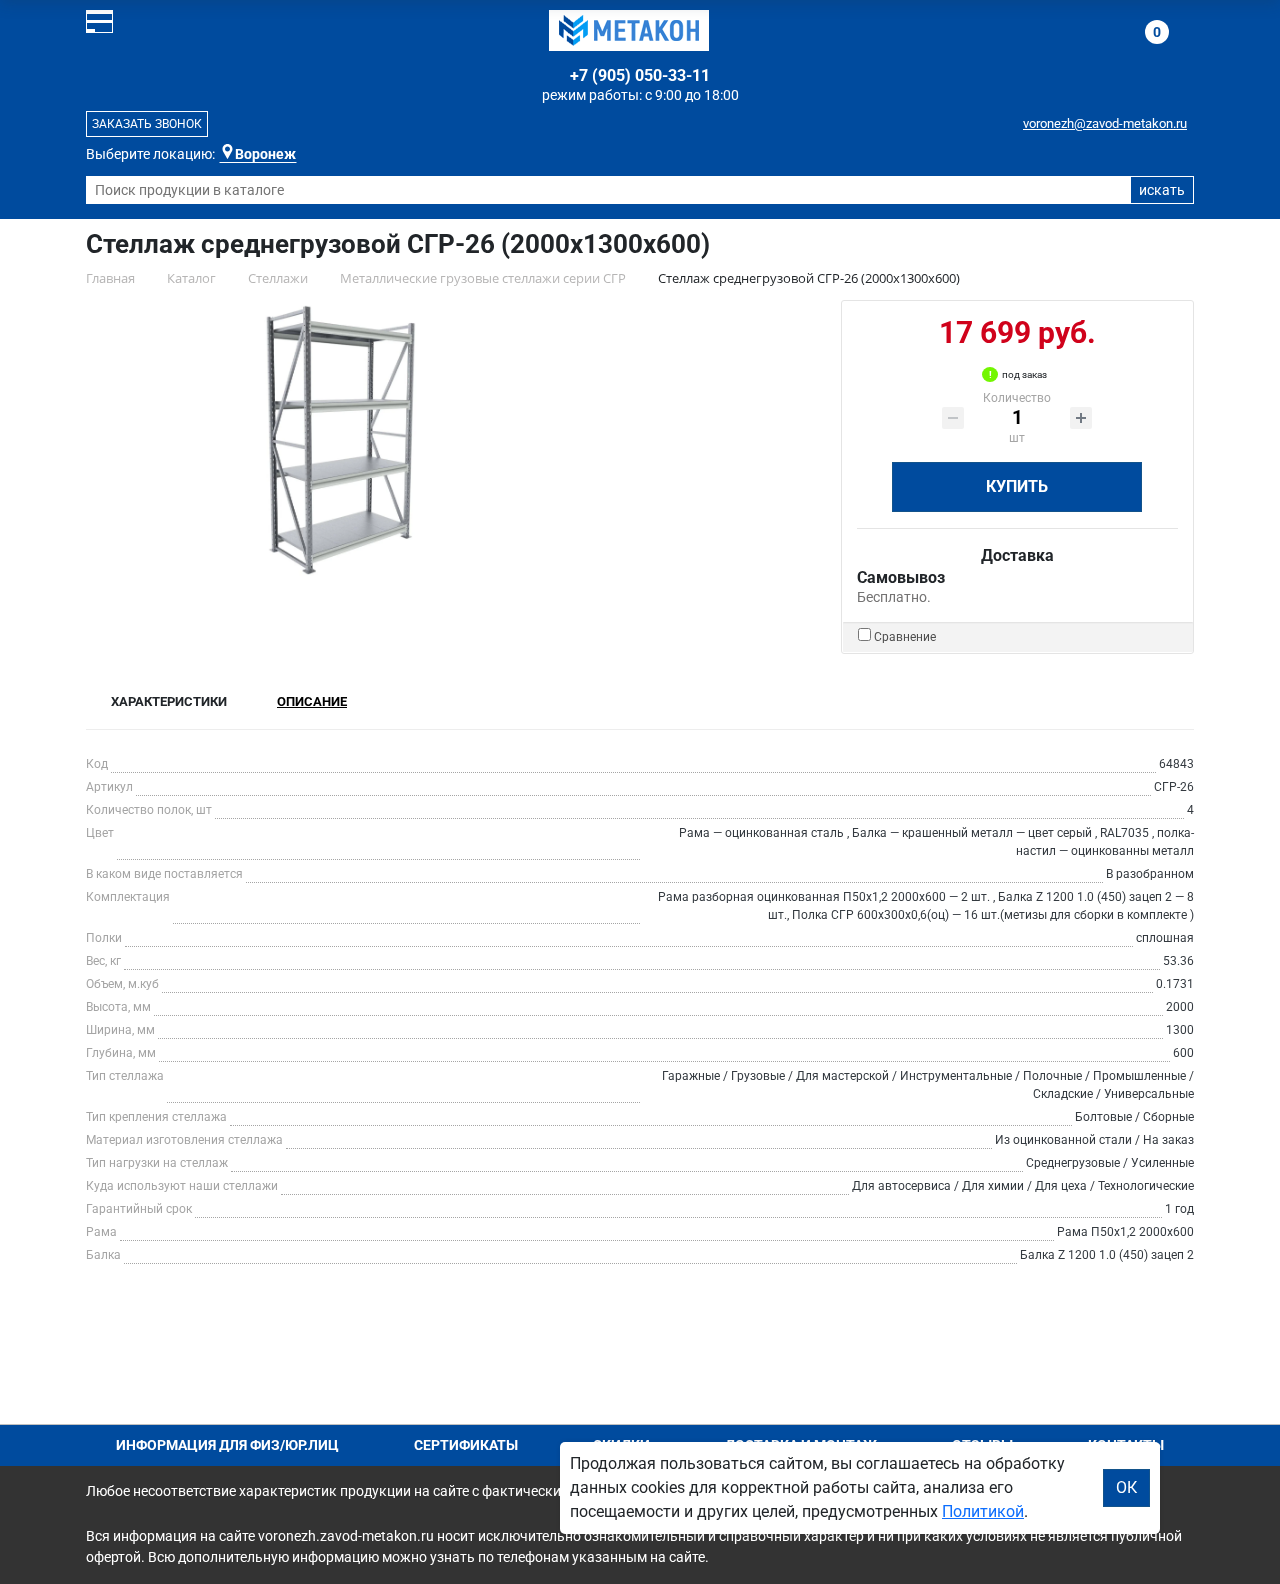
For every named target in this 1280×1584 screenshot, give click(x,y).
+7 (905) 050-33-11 (640, 75)
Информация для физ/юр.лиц (227, 1445)
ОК (1126, 1487)
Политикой (983, 1511)
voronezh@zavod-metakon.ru (1105, 123)
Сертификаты (466, 1445)
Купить (1017, 486)
